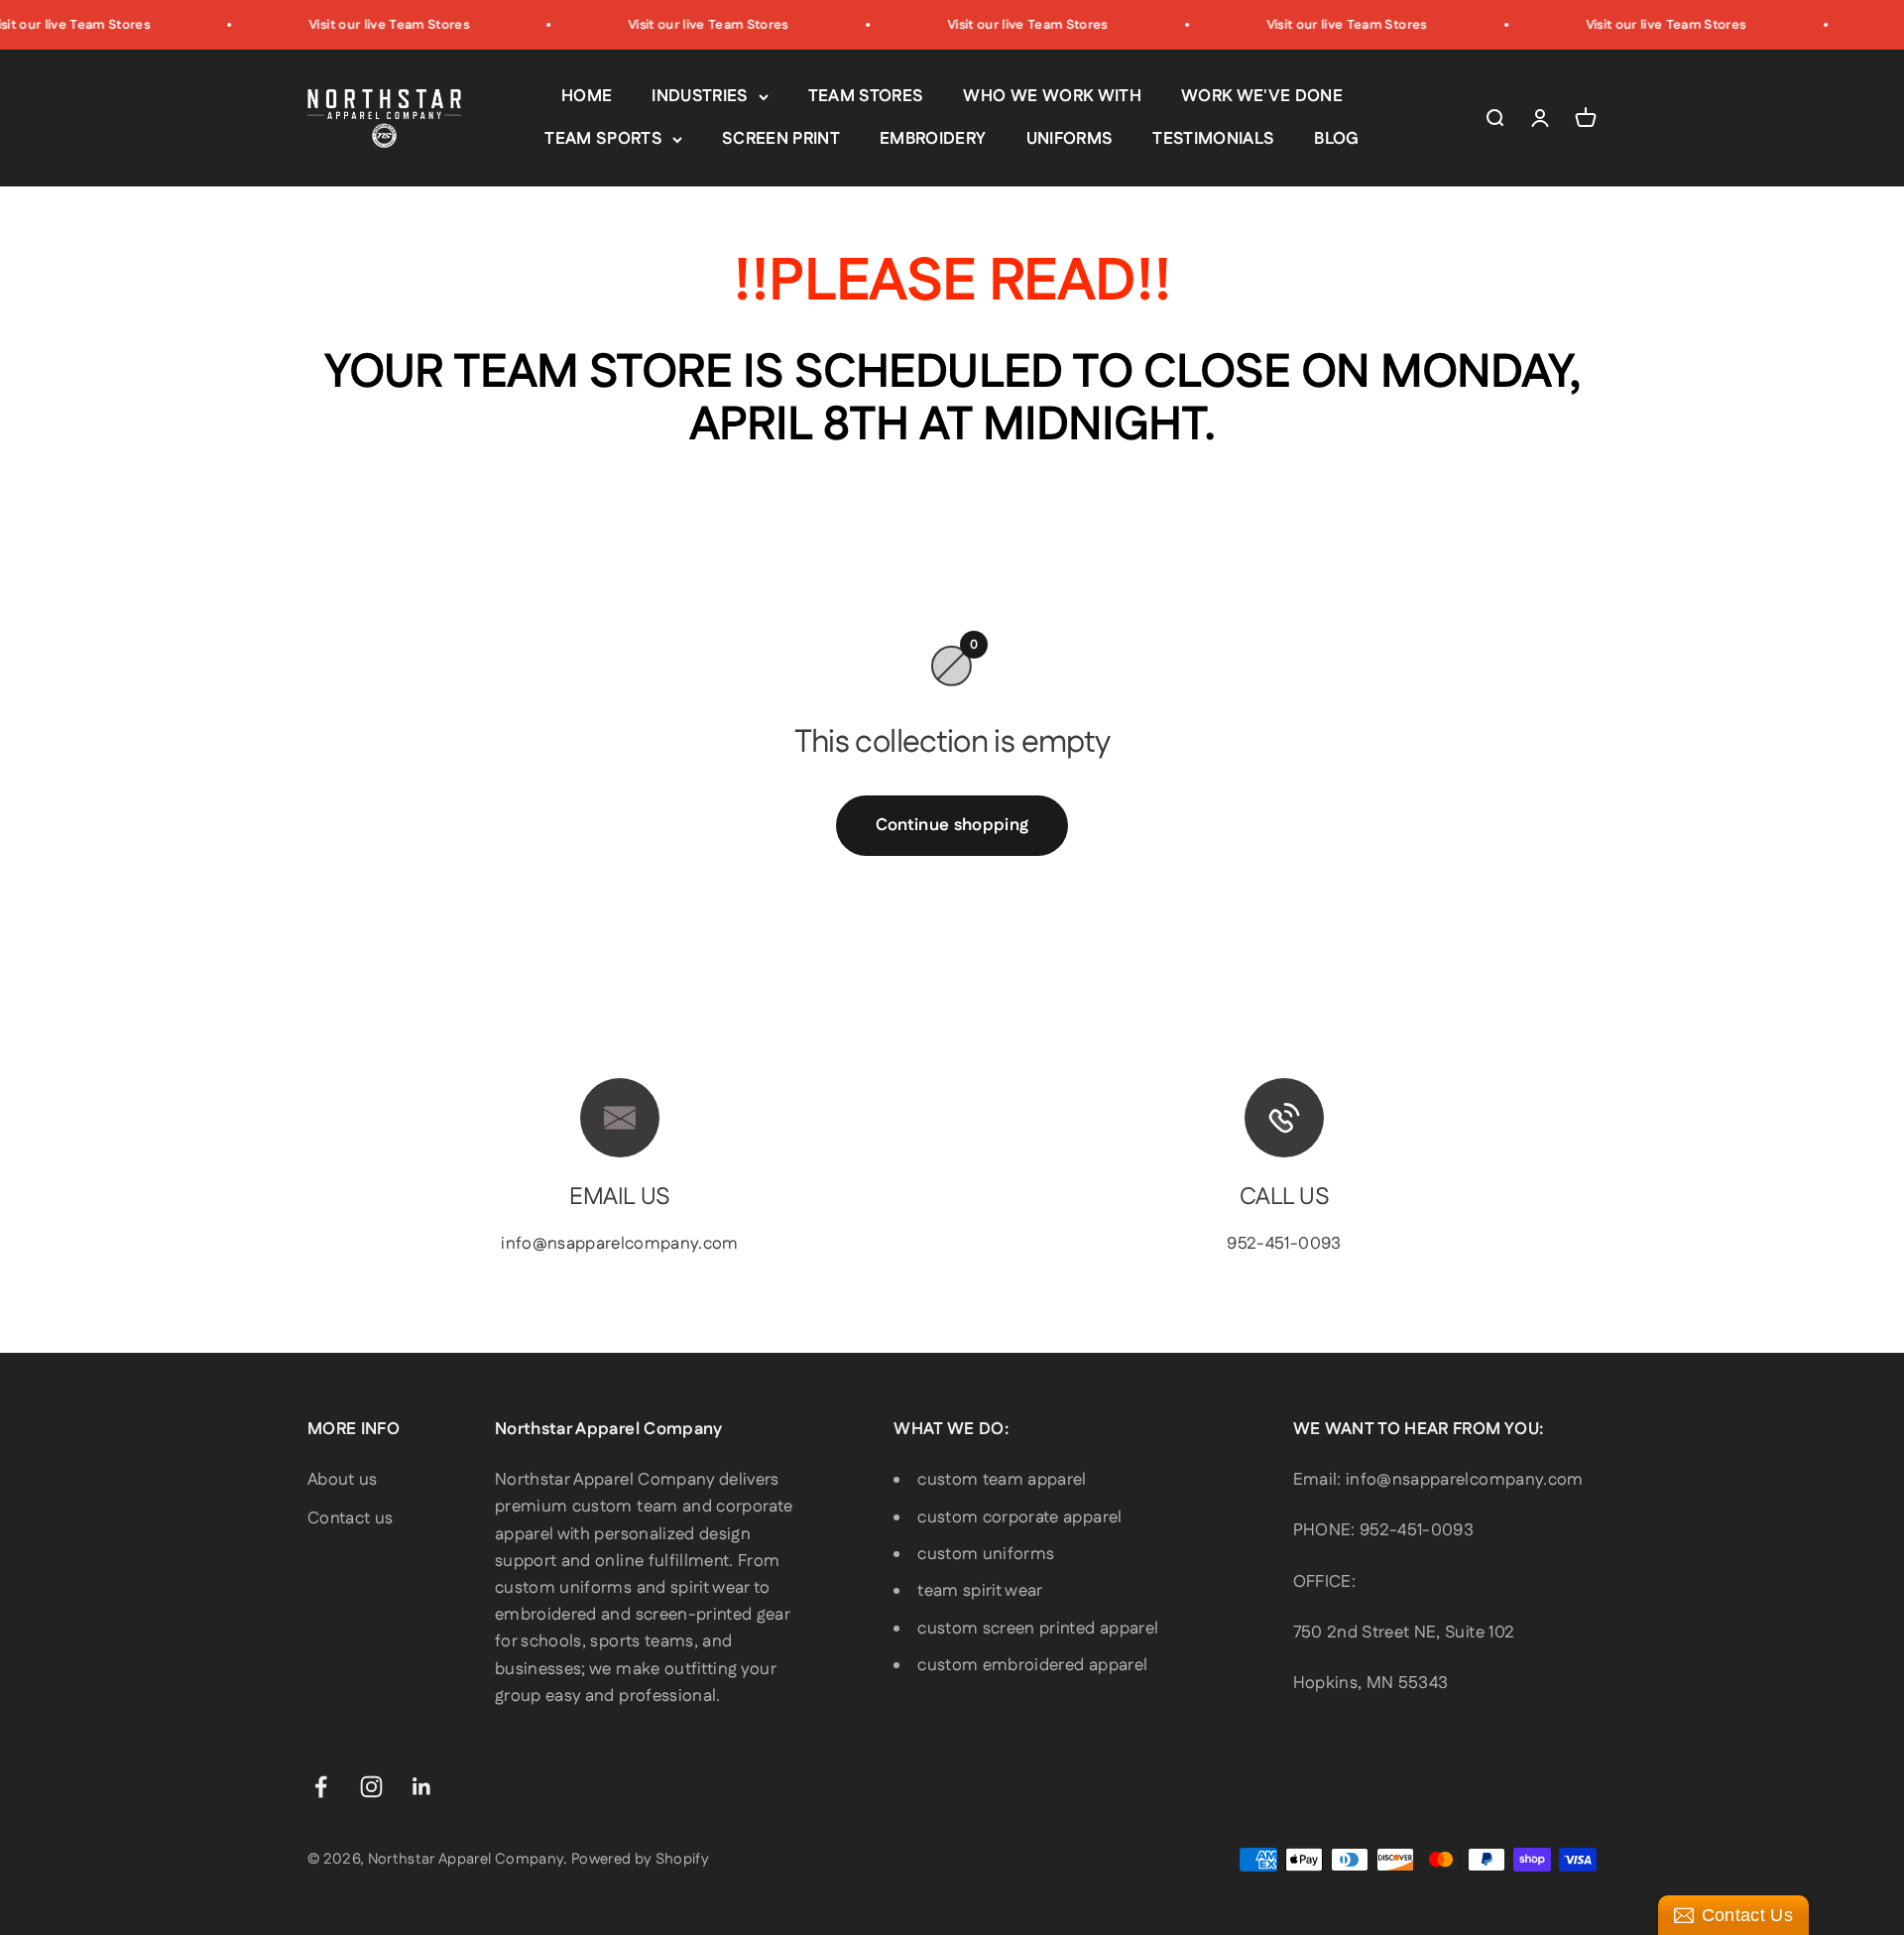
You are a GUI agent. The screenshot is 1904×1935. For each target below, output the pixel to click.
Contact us (350, 1518)
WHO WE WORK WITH (1052, 96)
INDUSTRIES (700, 96)
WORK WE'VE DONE (1262, 96)
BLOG (1336, 139)
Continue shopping (952, 825)
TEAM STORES (866, 96)
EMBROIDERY (933, 139)
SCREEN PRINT (781, 139)
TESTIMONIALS (1213, 139)
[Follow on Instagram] (371, 1787)
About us (343, 1480)
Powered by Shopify (640, 1859)
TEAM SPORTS (603, 139)
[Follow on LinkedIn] (422, 1787)
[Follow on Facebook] (321, 1787)
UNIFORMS (1070, 139)
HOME (587, 96)
